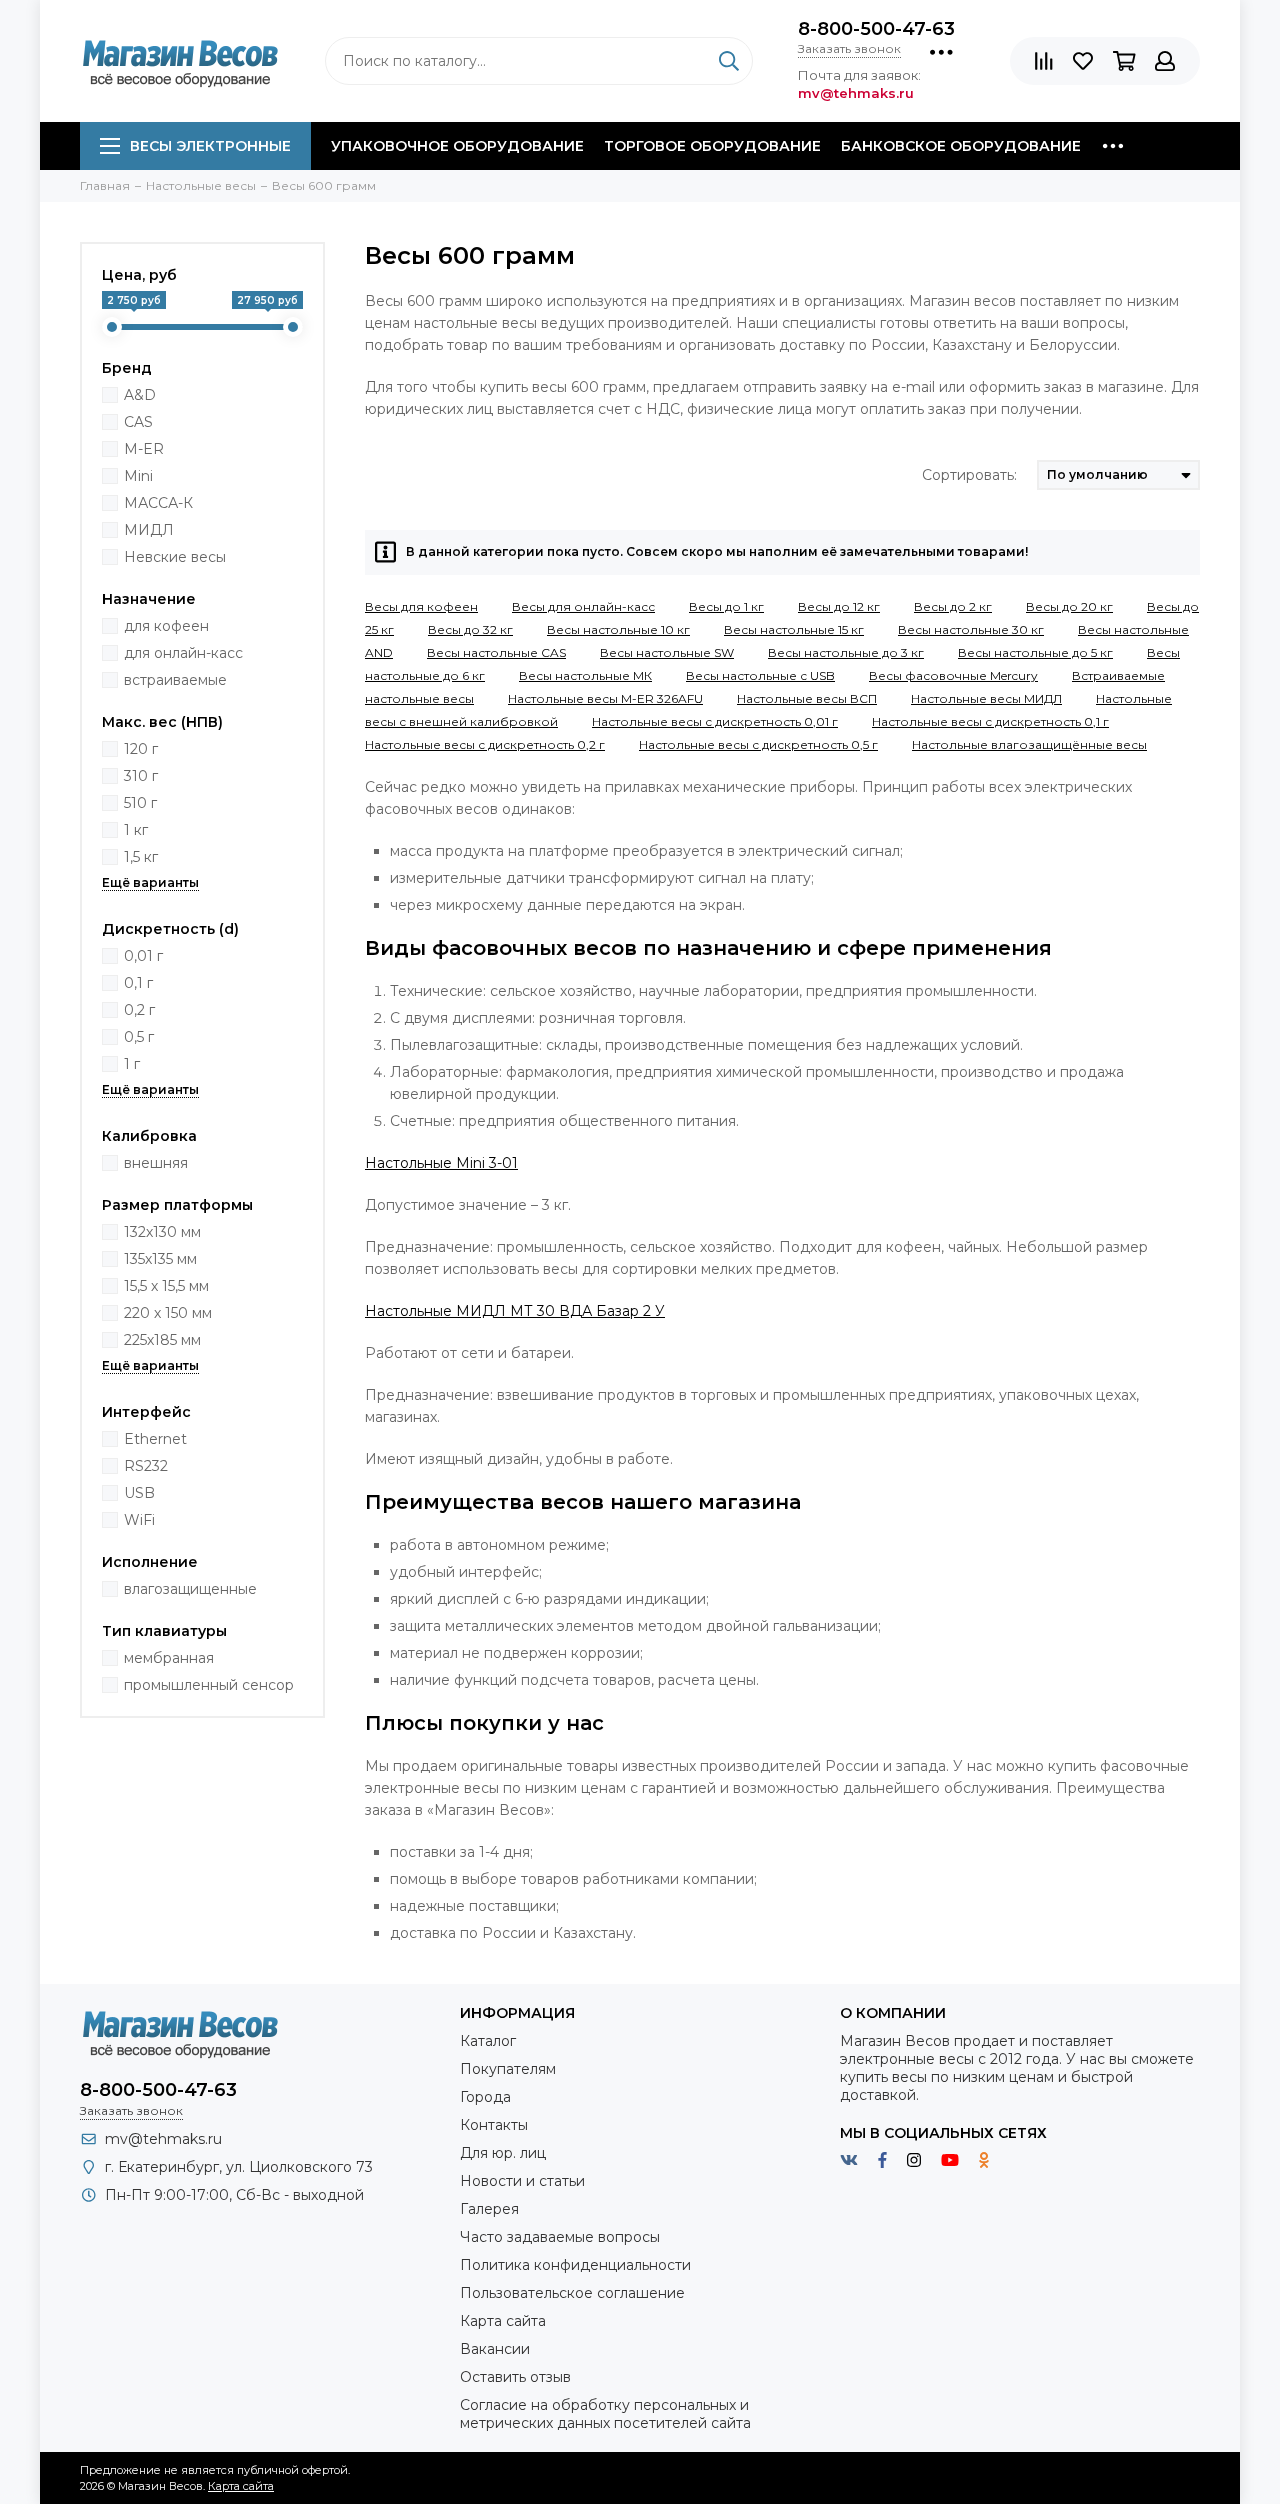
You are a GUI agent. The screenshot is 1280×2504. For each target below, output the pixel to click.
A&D (140, 395)
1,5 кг (141, 857)
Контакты (494, 2125)
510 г (140, 803)
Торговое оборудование (712, 146)
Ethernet (155, 1439)
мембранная (169, 1658)
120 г (141, 749)
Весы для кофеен (421, 606)
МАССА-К (158, 503)
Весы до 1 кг (726, 606)
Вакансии (495, 2349)
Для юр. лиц (503, 2153)
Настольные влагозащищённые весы (1029, 744)
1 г (132, 1064)
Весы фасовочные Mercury (953, 675)
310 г (141, 776)
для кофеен (166, 626)
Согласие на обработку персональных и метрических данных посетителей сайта (605, 2414)
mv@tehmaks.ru (163, 2139)
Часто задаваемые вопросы (560, 2237)
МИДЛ (149, 530)
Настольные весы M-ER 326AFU (605, 698)
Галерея (489, 2209)
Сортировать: (969, 475)
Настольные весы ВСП (807, 698)
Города (485, 2097)
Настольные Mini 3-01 (441, 1163)
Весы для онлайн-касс (583, 606)
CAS (138, 422)
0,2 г (139, 1010)
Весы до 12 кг (839, 606)
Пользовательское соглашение (572, 2293)
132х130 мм (162, 1232)
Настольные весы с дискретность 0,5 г (758, 744)
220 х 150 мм (168, 1313)
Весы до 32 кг (470, 629)
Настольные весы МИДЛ (986, 698)
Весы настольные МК (585, 675)
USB (139, 1493)
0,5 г (139, 1037)
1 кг (136, 830)
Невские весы (175, 557)
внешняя (156, 1163)
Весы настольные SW (667, 652)
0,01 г (143, 956)
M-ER (144, 449)
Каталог (488, 2041)
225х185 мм (162, 1340)
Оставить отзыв (515, 2377)
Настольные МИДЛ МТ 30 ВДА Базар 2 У (515, 1311)
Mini (138, 476)
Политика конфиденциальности (575, 2265)
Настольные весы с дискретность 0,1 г (990, 721)
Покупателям (508, 2069)
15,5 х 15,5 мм (166, 1286)
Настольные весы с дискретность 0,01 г (715, 721)
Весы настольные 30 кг (971, 629)
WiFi (139, 1520)
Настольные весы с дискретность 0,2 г (485, 744)
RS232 (146, 1466)
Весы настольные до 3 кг (846, 652)
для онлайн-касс (183, 653)
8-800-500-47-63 (876, 29)
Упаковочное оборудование (457, 146)
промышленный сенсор (209, 1685)
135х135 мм (160, 1259)
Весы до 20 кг (1069, 606)
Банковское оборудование (961, 146)
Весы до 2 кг (953, 606)
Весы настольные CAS (496, 652)
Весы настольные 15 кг (794, 629)
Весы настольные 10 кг (618, 629)
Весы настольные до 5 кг (1035, 652)
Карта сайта (503, 2321)
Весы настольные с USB (760, 675)
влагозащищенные (190, 1589)
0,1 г (138, 983)
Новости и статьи (522, 2181)
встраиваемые (175, 680)
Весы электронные (210, 146)
